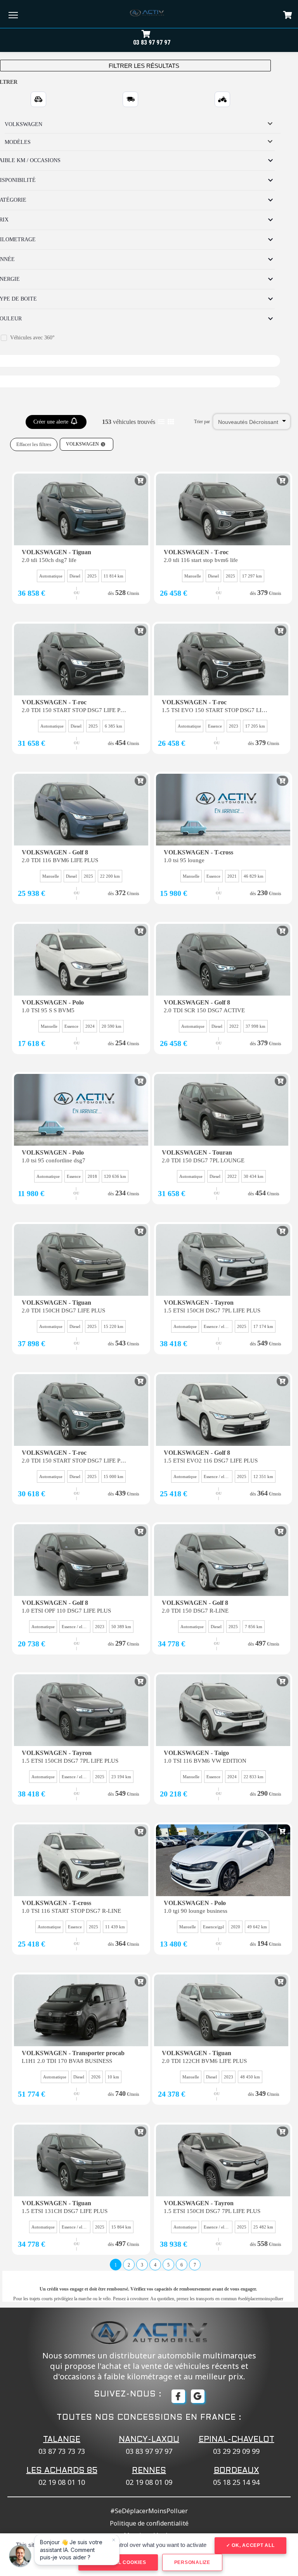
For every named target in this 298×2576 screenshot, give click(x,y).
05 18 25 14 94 (236, 2482)
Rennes (149, 2471)
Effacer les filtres (34, 444)
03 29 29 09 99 (236, 2451)
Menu (13, 15)
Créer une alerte (52, 422)
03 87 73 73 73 (62, 2451)
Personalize (192, 2562)
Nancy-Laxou (149, 2440)
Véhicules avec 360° (32, 338)
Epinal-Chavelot (236, 2440)
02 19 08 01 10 (62, 2482)
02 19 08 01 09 (149, 2482)
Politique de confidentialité (149, 2523)
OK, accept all (252, 2545)
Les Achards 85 (62, 2471)
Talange (62, 2440)
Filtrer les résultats (143, 66)
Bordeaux (236, 2471)
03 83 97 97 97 (152, 42)
